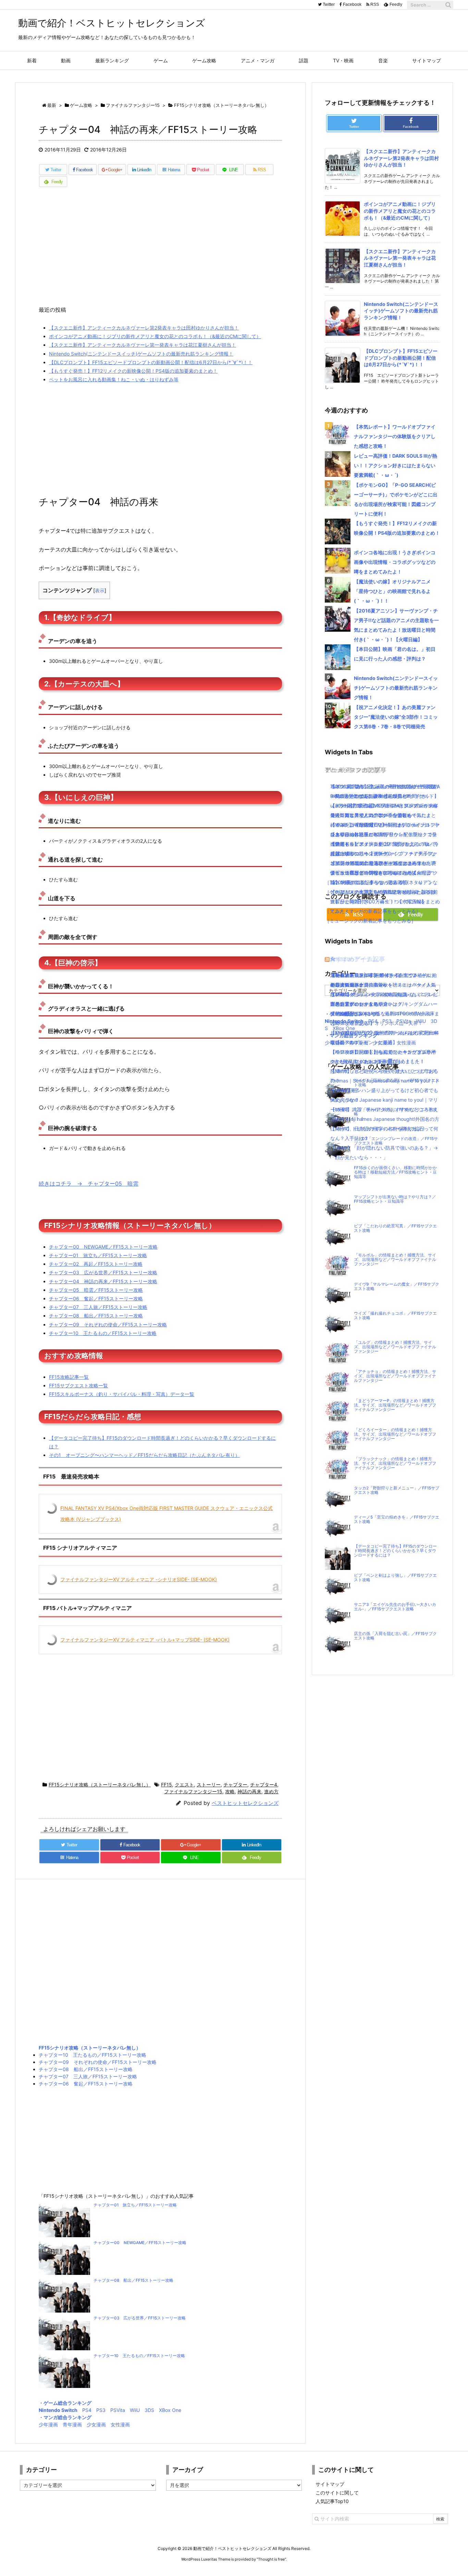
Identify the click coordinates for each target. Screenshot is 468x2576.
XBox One (170, 2410)
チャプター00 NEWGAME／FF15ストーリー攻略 (103, 1247)
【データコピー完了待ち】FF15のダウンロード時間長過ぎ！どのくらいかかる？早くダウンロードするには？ (395, 1551)
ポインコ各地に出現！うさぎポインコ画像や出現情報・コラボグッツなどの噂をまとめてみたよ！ (395, 562)
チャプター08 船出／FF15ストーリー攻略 (96, 1316)
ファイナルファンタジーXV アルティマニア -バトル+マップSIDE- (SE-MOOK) (145, 1640)
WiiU (135, 2410)
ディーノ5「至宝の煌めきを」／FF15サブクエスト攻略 (397, 1519)
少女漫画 (96, 2424)
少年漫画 (48, 2424)
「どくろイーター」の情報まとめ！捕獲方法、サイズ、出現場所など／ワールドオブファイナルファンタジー (395, 1434)
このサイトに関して (337, 2493)
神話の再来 (249, 1791)
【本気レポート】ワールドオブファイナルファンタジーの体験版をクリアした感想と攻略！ (395, 436)
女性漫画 (120, 2424)
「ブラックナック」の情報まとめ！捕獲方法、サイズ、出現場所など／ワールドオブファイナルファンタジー (395, 1463)
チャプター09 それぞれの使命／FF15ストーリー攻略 (108, 1324)
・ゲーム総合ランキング (65, 2403)
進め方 (271, 1791)
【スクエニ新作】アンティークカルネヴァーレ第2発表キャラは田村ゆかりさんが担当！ (144, 328)
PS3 (101, 2410)
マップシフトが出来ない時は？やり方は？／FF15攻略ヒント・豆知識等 (395, 1199)
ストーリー (209, 1785)
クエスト (184, 1785)
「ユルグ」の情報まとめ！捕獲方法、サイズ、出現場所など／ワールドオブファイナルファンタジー (395, 1347)
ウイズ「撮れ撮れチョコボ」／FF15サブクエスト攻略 (395, 1316)
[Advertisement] (160, 250)
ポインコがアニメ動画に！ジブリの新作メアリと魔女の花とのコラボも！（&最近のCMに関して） (155, 336)
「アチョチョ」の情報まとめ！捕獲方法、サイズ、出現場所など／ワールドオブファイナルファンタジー (395, 1376)
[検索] (448, 5)
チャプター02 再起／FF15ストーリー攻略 (96, 1264)
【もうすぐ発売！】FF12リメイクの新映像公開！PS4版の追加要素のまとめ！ (133, 371)
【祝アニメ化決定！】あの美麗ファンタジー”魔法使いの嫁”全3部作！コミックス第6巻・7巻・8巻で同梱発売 (396, 717)
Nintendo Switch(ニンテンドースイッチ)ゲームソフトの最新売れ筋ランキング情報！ (141, 354)
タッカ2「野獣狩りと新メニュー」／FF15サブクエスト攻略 (397, 1490)
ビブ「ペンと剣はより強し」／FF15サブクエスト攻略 (395, 1578)
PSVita (118, 2410)
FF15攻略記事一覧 (69, 1377)
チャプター (235, 1785)
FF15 (167, 1785)
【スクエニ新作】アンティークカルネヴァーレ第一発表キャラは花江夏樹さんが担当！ (143, 345)
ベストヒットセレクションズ (245, 1803)
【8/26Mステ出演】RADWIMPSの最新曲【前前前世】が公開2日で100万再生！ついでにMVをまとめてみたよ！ (385, 901)
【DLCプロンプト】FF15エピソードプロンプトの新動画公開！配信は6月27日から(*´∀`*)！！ (151, 362)
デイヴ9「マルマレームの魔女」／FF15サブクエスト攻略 (397, 1286)
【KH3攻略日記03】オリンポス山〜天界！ (377, 1023)
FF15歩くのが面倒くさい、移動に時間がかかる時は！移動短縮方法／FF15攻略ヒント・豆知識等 (395, 1172)
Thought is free (271, 2559)
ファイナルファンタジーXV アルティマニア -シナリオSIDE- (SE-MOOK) (139, 1579)
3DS (149, 2410)
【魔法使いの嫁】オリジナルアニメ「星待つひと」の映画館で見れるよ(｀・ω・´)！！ (392, 591)
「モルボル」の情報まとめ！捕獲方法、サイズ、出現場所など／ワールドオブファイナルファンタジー (395, 1260)
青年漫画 (72, 2424)
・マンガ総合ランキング (65, 2417)
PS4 (87, 2410)
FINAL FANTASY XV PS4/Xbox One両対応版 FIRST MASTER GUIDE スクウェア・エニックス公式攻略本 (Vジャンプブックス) (167, 1514)
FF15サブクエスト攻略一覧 (78, 1385)
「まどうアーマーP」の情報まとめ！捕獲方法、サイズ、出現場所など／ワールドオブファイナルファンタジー (395, 1405)
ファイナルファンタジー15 (193, 1791)
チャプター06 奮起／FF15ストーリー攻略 (96, 1298)
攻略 (230, 1791)
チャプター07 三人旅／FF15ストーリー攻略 (98, 1307)
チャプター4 (264, 1785)
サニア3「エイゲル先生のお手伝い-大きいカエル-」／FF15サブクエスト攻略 (395, 1607)
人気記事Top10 (332, 2501)
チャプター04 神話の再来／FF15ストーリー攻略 (103, 1281)
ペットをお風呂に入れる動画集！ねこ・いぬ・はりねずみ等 (114, 379)
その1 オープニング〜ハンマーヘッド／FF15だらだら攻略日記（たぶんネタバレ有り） (144, 1455)
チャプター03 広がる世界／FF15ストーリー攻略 (103, 1272)
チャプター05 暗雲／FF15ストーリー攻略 (96, 1290)
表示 (100, 590)
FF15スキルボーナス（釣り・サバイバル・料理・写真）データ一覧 (122, 1394)
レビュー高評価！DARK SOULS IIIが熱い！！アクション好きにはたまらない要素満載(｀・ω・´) (396, 465)
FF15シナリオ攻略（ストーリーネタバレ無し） (100, 1785)
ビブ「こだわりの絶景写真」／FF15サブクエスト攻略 (395, 1228)
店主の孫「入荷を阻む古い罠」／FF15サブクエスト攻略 (395, 1636)
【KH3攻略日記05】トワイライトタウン (374, 975)
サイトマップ (330, 2484)
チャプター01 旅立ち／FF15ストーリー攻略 (98, 1255)
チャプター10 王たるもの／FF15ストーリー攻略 (103, 1333)
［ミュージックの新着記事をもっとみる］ (370, 921)
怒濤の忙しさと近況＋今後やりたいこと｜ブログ (383, 1071)
